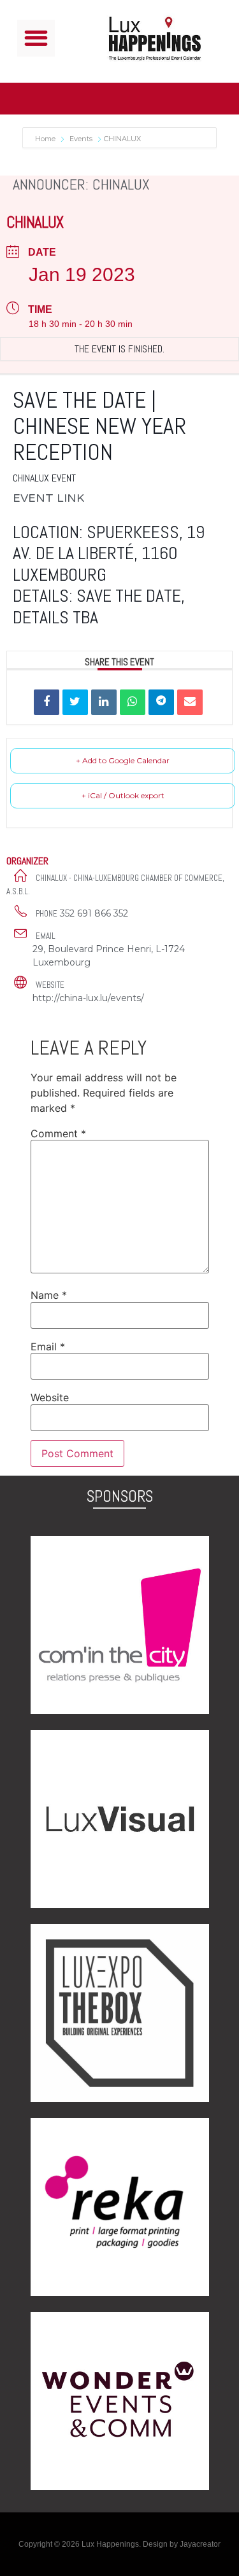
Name (49, 1295)
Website (50, 1397)
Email (48, 1347)
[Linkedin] (104, 702)
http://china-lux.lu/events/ (88, 998)
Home (46, 139)
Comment (58, 1133)
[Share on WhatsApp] (133, 702)
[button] (36, 38)
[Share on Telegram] (161, 702)
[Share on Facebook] (47, 702)
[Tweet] (75, 702)
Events (81, 139)
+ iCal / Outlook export (123, 795)
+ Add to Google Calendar (123, 760)
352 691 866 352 (94, 913)
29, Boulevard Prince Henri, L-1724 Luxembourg (109, 956)
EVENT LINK (48, 498)
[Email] (190, 702)
